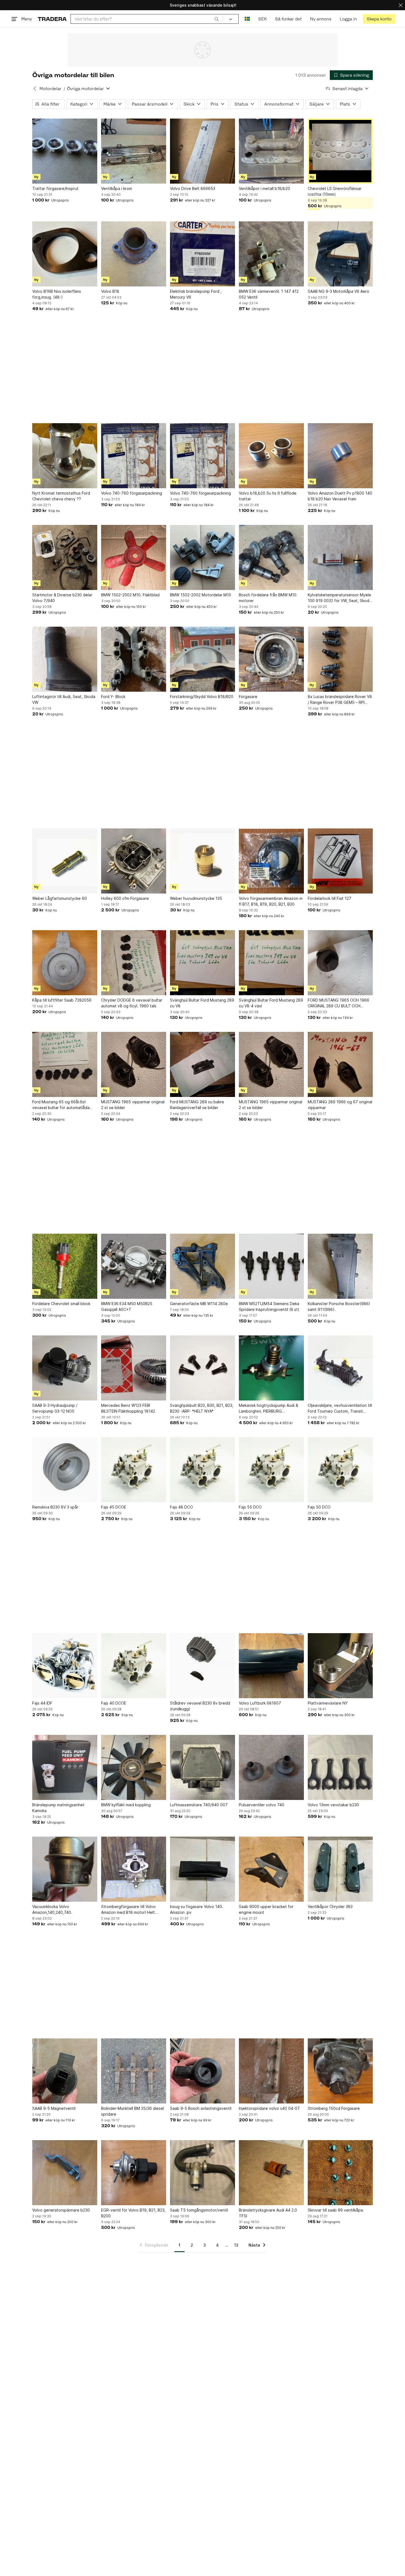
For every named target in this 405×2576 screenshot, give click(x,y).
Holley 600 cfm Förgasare (125, 898)
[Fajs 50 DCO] (340, 1470)
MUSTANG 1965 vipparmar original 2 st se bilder (133, 1105)
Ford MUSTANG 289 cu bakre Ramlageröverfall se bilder (197, 1105)
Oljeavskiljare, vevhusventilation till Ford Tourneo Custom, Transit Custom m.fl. (340, 1408)
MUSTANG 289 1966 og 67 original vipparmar (340, 1105)
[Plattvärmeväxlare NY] (340, 1666)
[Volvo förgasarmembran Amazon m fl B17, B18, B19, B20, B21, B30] (271, 861)
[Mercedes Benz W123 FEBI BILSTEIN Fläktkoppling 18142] (134, 1368)
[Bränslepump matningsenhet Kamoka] (65, 1767)
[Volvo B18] (134, 254)
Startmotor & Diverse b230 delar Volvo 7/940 (62, 598)
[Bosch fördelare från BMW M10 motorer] (271, 557)
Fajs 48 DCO (181, 1507)
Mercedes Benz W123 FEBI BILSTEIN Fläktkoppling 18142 (128, 1408)
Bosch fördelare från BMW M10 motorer (268, 598)
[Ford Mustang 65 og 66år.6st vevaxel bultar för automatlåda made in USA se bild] (65, 1064)
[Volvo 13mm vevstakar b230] (340, 1767)
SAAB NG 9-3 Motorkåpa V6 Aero (338, 291)
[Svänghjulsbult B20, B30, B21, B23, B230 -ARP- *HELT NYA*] (202, 1368)
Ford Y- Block (113, 697)
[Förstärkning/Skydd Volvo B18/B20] (202, 659)
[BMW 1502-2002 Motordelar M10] (202, 557)
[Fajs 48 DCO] (202, 1470)
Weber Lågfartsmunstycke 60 (60, 898)
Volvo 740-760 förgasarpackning (132, 493)
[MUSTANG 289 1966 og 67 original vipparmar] (340, 1064)
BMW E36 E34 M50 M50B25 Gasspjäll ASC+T (127, 1306)
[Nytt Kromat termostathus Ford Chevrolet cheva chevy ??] (65, 456)
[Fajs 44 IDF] (65, 1666)
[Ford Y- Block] (134, 659)
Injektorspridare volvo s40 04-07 (269, 2108)
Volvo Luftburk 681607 (260, 1703)
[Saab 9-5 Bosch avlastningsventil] (202, 2071)
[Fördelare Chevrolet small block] (65, 1266)
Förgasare (248, 697)
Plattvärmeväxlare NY (328, 1703)
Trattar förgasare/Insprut (55, 188)
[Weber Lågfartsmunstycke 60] (65, 861)
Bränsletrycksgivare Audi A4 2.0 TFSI (268, 2213)
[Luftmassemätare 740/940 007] (202, 1767)
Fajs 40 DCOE (114, 1703)
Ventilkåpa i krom (117, 188)
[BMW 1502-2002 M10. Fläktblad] (134, 557)
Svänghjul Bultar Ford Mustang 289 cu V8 (202, 1003)
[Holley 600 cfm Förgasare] (134, 861)
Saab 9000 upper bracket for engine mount (266, 1909)
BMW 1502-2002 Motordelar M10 (201, 595)
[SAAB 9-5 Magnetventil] (65, 2071)
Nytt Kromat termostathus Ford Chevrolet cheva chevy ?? (61, 496)
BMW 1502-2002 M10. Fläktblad (130, 595)
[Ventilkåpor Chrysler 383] (340, 1869)
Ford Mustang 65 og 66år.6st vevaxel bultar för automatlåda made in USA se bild (61, 1105)
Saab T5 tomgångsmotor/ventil (199, 2210)
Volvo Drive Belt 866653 (193, 188)
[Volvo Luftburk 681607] (271, 1666)
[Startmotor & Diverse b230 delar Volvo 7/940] (65, 557)
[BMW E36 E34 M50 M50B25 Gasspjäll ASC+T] (134, 1266)
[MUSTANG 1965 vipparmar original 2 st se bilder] (134, 1064)
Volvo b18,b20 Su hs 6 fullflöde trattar (268, 496)
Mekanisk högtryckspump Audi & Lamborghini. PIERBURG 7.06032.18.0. (268, 1408)
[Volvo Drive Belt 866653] (202, 151)
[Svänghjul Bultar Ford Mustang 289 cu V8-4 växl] (271, 963)
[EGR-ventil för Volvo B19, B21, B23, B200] (134, 2173)
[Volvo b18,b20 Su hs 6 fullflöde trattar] (271, 456)
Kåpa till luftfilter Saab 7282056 (62, 1000)
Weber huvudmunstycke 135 (196, 898)
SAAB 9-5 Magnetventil (54, 2108)
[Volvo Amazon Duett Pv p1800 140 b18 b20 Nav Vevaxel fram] (340, 456)
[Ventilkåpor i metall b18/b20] (271, 151)
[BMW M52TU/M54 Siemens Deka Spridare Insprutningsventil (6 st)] (271, 1266)
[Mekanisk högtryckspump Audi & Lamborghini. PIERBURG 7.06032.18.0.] (271, 1368)
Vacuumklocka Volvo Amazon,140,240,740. (52, 1909)
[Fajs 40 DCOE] (134, 1666)
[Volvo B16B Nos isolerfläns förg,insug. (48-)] (65, 254)
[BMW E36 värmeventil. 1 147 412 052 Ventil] (271, 254)
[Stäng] (401, 5)
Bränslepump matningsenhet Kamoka (58, 1808)
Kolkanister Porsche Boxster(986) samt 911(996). (339, 1306)
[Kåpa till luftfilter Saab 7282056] (65, 963)
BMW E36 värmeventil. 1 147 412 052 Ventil (269, 294)
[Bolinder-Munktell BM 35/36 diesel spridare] (134, 2071)
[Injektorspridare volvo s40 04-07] (271, 2071)
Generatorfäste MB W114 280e (199, 1304)
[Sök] (217, 19)
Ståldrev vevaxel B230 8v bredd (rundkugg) (200, 1706)
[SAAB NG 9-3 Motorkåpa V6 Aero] (340, 254)
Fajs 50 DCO (319, 1507)
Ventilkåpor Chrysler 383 (330, 1906)
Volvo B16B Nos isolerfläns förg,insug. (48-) (57, 294)
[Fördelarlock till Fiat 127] (340, 861)
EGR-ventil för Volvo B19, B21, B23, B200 (133, 2213)
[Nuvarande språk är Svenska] (247, 19)
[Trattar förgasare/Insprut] (65, 151)
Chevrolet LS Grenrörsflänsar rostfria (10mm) (335, 191)
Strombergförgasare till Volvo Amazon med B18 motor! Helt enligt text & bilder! (128, 1910)
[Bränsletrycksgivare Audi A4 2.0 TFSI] (271, 2173)
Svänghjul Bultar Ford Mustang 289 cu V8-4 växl (271, 1003)
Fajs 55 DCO (250, 1507)
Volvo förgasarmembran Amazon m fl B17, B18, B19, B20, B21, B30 (271, 901)
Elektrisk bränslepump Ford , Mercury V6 (196, 294)
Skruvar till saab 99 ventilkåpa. (336, 2210)
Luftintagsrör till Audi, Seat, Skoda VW (64, 699)
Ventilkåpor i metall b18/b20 (264, 188)
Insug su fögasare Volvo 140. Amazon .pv (197, 1909)
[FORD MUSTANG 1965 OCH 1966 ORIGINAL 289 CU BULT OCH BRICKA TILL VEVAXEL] (340, 963)
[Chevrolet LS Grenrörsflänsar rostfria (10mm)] (340, 151)
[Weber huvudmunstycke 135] (202, 861)
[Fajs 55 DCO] (271, 1470)
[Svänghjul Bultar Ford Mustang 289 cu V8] (202, 963)
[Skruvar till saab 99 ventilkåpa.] (340, 2173)
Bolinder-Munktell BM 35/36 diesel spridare (133, 2111)
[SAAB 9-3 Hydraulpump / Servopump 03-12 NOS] (65, 1368)
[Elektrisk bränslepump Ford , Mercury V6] (202, 254)
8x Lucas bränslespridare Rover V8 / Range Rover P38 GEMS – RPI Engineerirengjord (340, 700)
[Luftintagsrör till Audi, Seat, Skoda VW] (65, 659)
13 (236, 2245)
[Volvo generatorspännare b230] (65, 2173)
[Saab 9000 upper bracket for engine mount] (271, 1869)
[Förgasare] (271, 659)
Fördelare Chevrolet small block (61, 1304)
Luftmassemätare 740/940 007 (199, 1805)
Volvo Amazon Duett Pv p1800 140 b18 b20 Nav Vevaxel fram (340, 496)
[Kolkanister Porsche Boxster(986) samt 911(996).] (340, 1266)
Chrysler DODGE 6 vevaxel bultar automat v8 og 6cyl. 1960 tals (132, 1003)
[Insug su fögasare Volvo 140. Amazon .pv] (202, 1869)
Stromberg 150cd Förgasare (334, 2108)
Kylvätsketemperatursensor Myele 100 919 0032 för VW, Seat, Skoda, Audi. (340, 598)
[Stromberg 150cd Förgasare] (340, 2071)
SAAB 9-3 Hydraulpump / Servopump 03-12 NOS (55, 1408)
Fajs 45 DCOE (114, 1507)
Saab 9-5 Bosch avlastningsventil (201, 2108)
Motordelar (50, 89)
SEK (262, 19)
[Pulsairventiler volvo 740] (271, 1767)
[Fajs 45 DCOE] (134, 1470)
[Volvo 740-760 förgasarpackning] (134, 456)
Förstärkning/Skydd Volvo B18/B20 (202, 697)
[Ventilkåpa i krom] (134, 151)
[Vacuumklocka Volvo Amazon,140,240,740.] (65, 1869)
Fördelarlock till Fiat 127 (330, 898)
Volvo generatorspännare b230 (61, 2210)
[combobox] (147, 19)
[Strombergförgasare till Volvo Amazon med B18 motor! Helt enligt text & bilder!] (134, 1869)
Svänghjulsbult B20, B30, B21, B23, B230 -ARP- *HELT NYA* (202, 1408)
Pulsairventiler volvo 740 (262, 1805)
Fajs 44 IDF (42, 1703)
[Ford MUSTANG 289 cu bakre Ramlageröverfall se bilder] (202, 1064)
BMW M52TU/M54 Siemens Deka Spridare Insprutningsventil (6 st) (269, 1306)
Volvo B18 (110, 291)
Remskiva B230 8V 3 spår (55, 1507)
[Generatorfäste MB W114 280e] (202, 1266)
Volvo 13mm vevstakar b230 (333, 1805)
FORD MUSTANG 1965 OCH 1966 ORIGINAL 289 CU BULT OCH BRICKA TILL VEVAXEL (338, 1003)
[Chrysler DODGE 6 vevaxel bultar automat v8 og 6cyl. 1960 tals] (134, 963)
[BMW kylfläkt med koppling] (134, 1767)
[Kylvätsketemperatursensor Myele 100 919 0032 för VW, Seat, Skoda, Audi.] (340, 557)
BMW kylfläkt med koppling (126, 1805)
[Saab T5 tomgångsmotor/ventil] (202, 2173)
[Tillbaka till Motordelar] (35, 88)
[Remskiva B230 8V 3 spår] (65, 1470)
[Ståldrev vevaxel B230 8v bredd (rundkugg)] (202, 1666)
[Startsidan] (52, 19)
